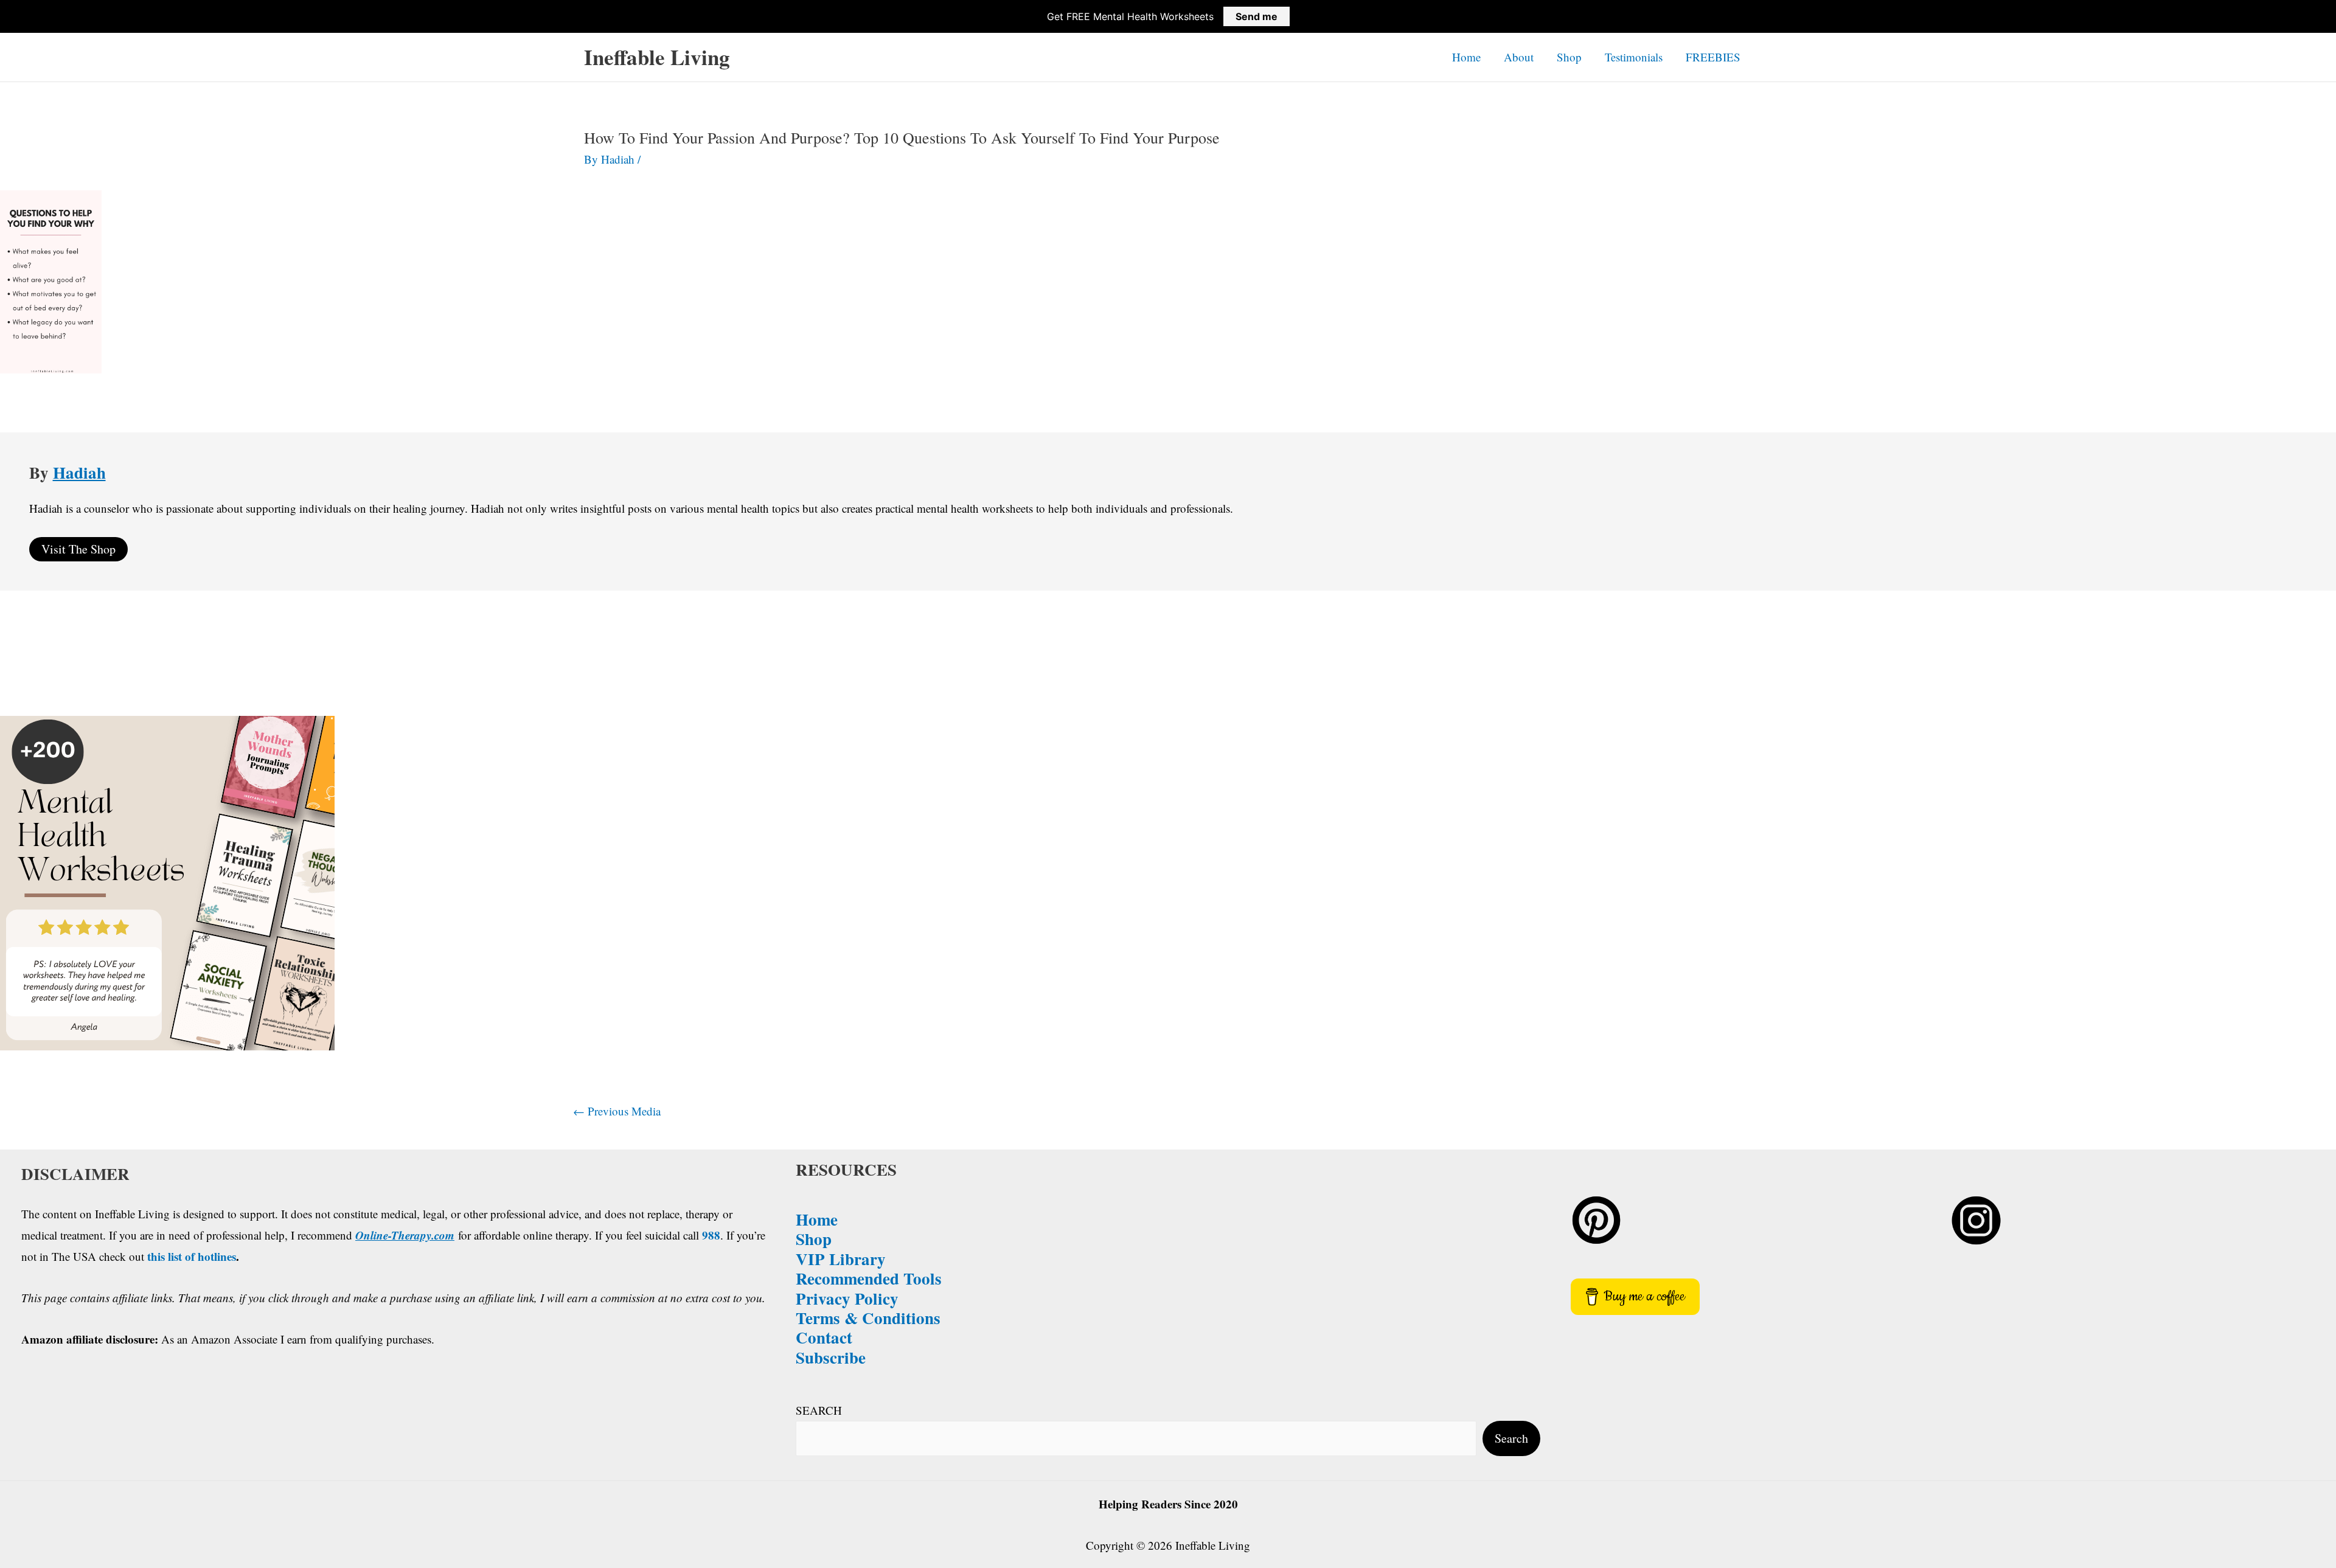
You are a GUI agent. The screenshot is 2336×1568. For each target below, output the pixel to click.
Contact (824, 1337)
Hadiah (79, 472)
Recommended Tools (869, 1278)
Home (1466, 57)
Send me (1257, 16)
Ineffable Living (657, 57)
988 (711, 1235)
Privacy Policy (847, 1298)
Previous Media (617, 1111)
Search (1511, 1438)
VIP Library (841, 1259)
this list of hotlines (192, 1256)
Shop (1569, 57)
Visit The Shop (78, 549)
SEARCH (819, 1410)
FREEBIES (1713, 57)
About (1519, 57)
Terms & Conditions (868, 1318)
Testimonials (1634, 57)
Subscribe (831, 1357)
